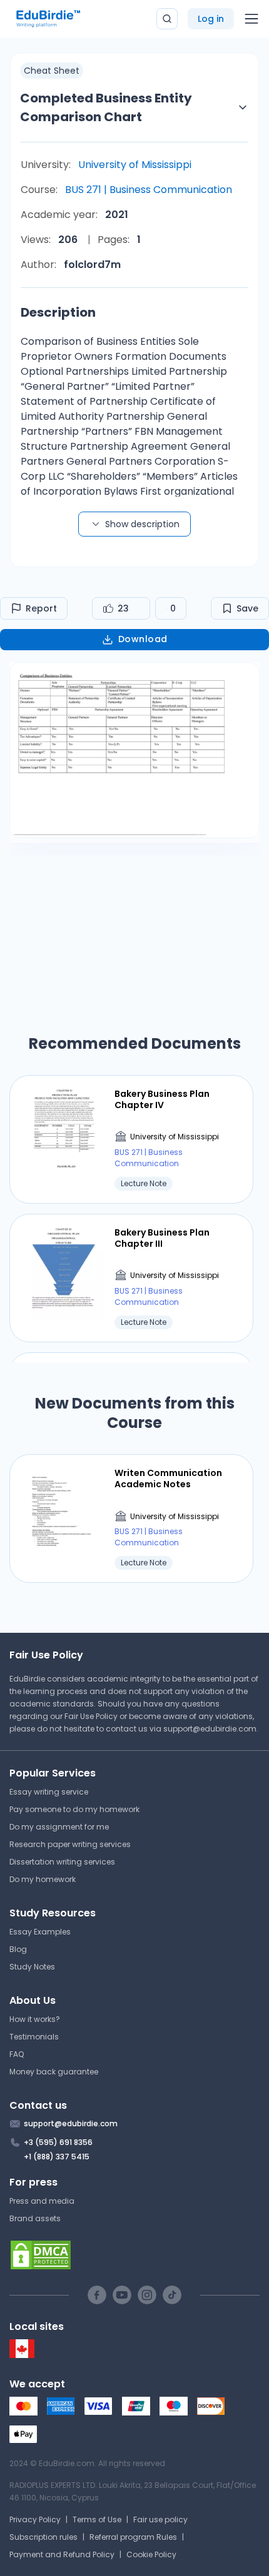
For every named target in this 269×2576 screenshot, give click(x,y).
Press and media (42, 2201)
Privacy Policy (35, 2519)
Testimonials (34, 2037)
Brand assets (35, 2218)
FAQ (17, 2054)
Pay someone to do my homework (74, 1809)
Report (41, 608)
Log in (211, 19)
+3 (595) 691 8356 (58, 2142)
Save (247, 608)
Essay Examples (40, 1932)
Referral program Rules (133, 2537)
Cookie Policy (151, 2554)
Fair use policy (160, 2519)
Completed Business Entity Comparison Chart (106, 107)
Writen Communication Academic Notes (168, 1479)
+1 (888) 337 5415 (57, 2157)
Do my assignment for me (59, 1827)
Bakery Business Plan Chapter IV (162, 1099)
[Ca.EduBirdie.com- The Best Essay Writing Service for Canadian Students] (22, 2355)
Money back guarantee (54, 2072)
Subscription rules (43, 2537)
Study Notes (32, 1967)
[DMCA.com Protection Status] (134, 2255)
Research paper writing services (70, 1844)
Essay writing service (49, 1792)
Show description (142, 524)
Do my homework (43, 1879)
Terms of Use (97, 2519)
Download (143, 639)
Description (58, 312)
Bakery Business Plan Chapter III (162, 1238)
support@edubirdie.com (210, 1729)
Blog (18, 1949)
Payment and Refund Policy (62, 2554)
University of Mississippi (135, 165)
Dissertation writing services (62, 1862)
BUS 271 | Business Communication (149, 190)
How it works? (35, 2019)
